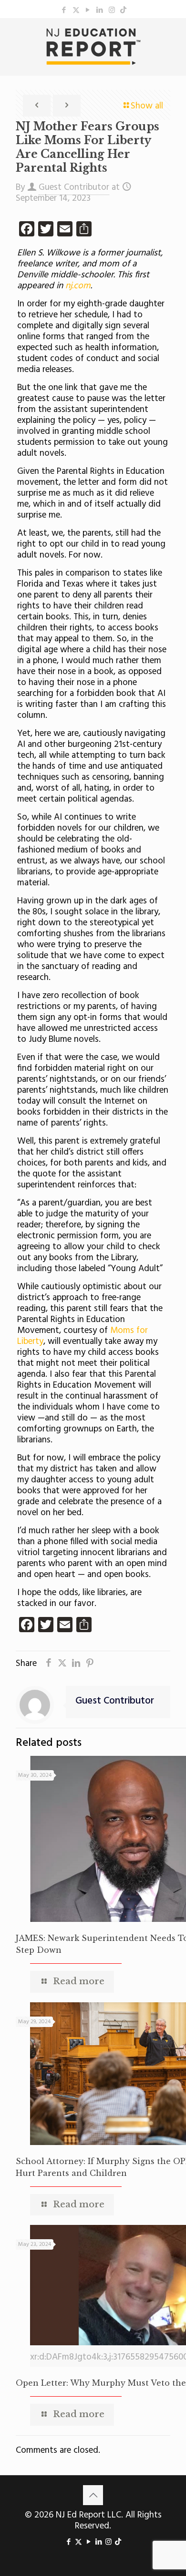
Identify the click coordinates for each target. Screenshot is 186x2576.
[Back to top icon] (93, 2495)
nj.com (77, 286)
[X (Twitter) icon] (76, 10)
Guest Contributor (74, 187)
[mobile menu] (173, 37)
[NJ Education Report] (93, 47)
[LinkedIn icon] (100, 10)
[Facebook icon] (64, 10)
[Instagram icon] (112, 10)
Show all (147, 106)
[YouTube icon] (88, 10)
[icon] (123, 10)
